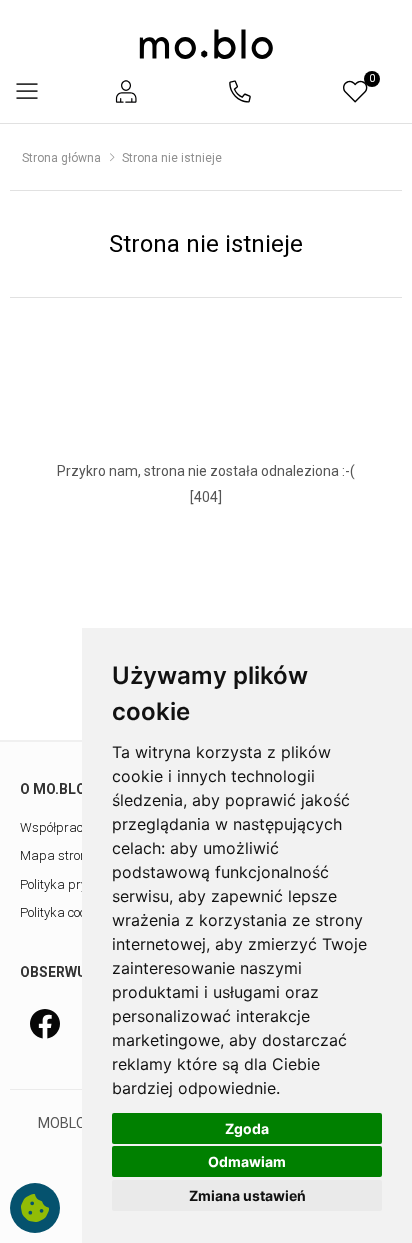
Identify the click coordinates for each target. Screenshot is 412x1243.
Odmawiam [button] (247, 1161)
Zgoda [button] (247, 1128)
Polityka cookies (64, 912)
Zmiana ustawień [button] (247, 1195)
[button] (126, 91)
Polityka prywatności (79, 884)
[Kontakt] (240, 91)
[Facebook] (45, 1023)
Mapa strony (56, 855)
